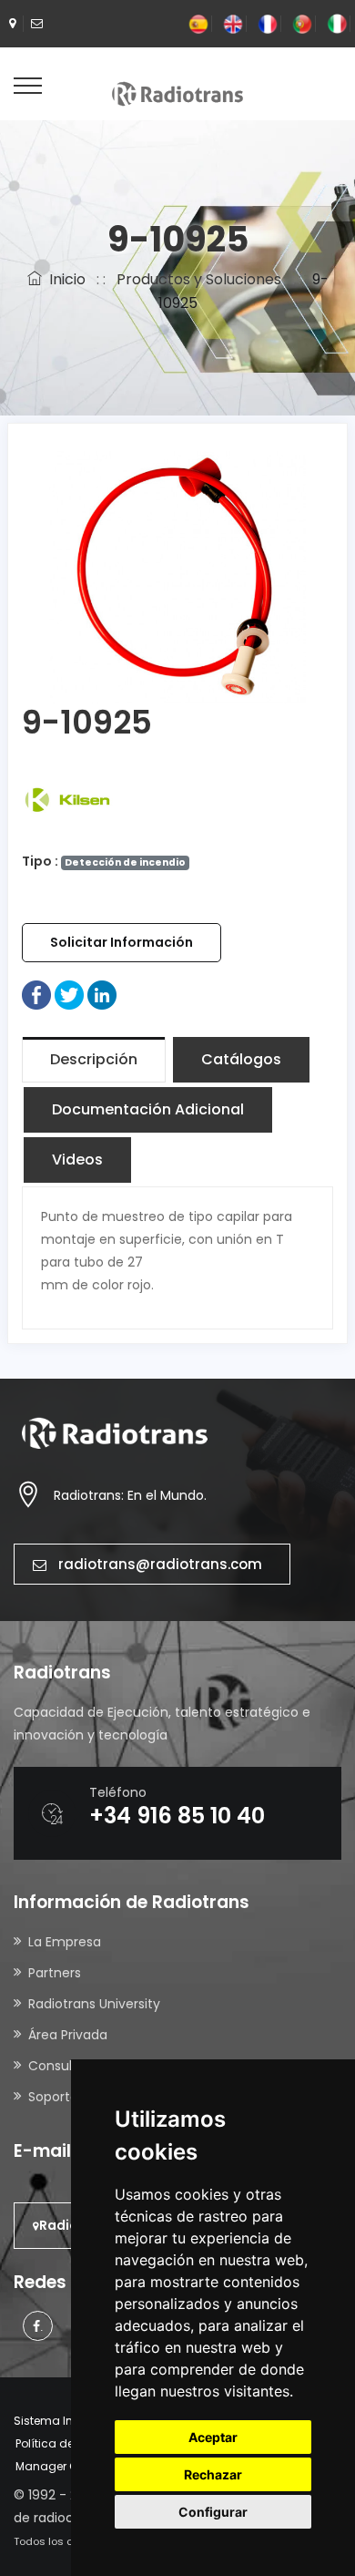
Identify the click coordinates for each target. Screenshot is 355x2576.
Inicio (64, 279)
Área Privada (68, 2035)
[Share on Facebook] (36, 994)
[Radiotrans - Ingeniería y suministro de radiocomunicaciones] (177, 93)
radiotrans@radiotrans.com (160, 1564)
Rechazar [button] (213, 2474)
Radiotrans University (94, 2004)
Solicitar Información (122, 942)
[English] (233, 23)
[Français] (268, 23)
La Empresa (65, 1942)
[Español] (198, 23)
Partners (55, 1973)
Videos (77, 1160)
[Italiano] (337, 23)
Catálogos (241, 1059)
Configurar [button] (213, 2512)
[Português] (302, 23)
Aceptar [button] (213, 2437)
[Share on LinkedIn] (102, 994)
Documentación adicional (148, 1109)
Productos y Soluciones (199, 279)
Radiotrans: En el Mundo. (130, 1495)
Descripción (94, 1059)
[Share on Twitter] (69, 994)
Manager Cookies (65, 2466)
